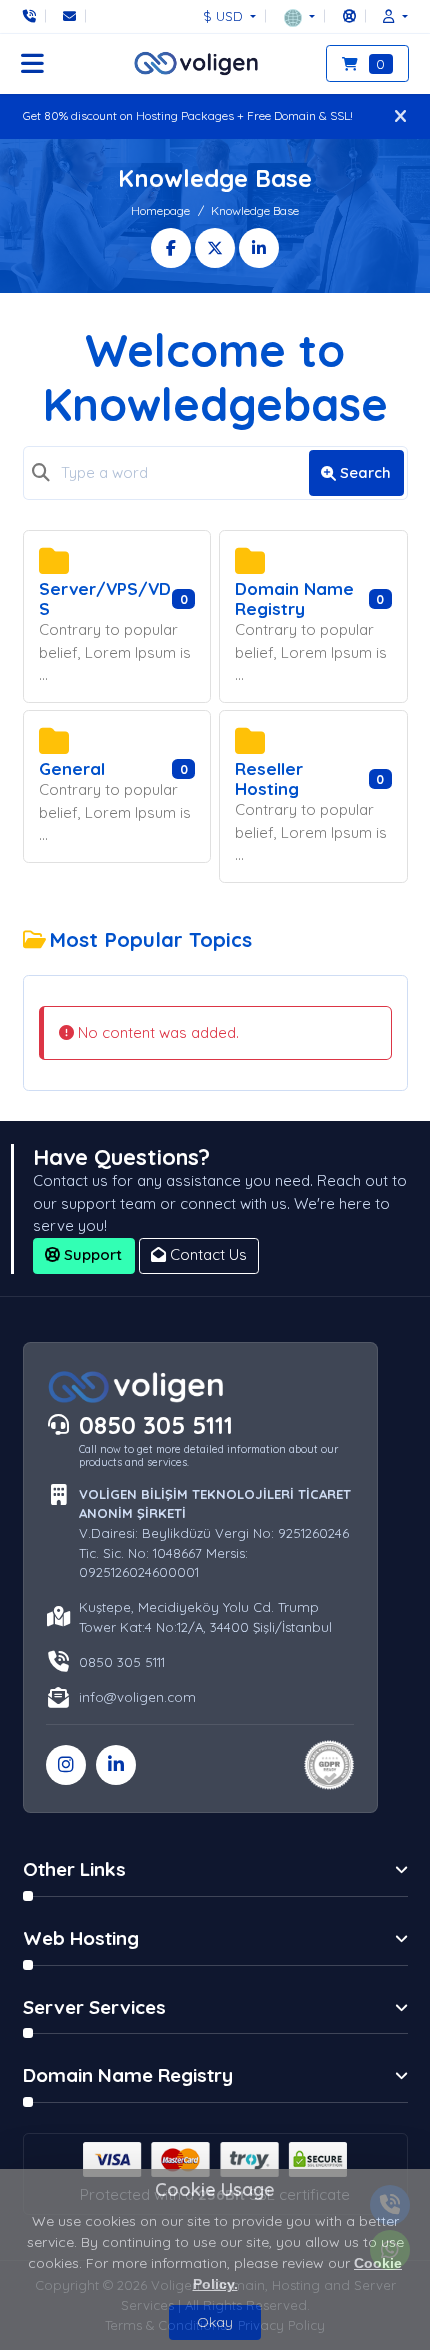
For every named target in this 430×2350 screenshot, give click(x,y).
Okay (215, 2322)
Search (365, 472)
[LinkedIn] (116, 1765)
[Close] (400, 116)
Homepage (160, 210)
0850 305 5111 (156, 1425)
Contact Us (206, 1254)
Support (91, 1254)
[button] (299, 16)
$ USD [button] (225, 16)
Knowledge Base (255, 210)
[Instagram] (66, 1765)
